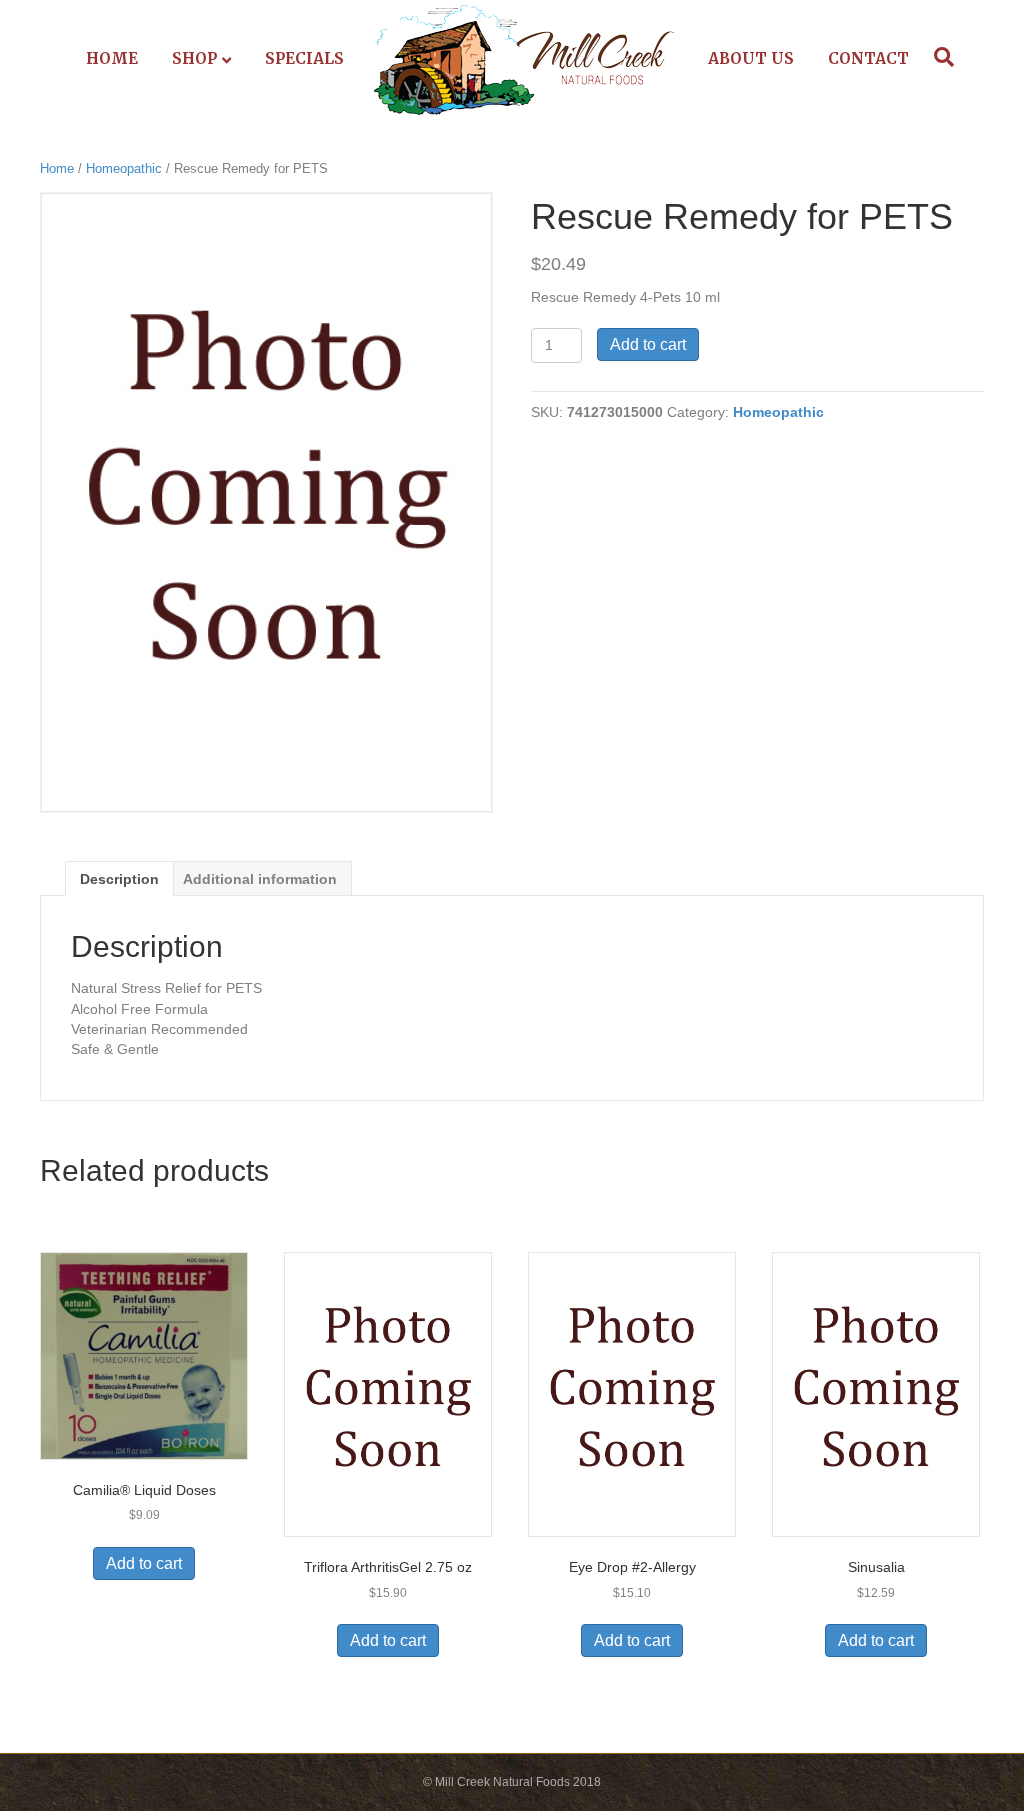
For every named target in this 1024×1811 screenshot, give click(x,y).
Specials (304, 58)
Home (112, 58)
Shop (194, 58)
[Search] (939, 57)
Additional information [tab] (260, 879)
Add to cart (648, 344)
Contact (868, 58)
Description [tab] (119, 879)
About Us (751, 58)
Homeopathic (124, 168)
